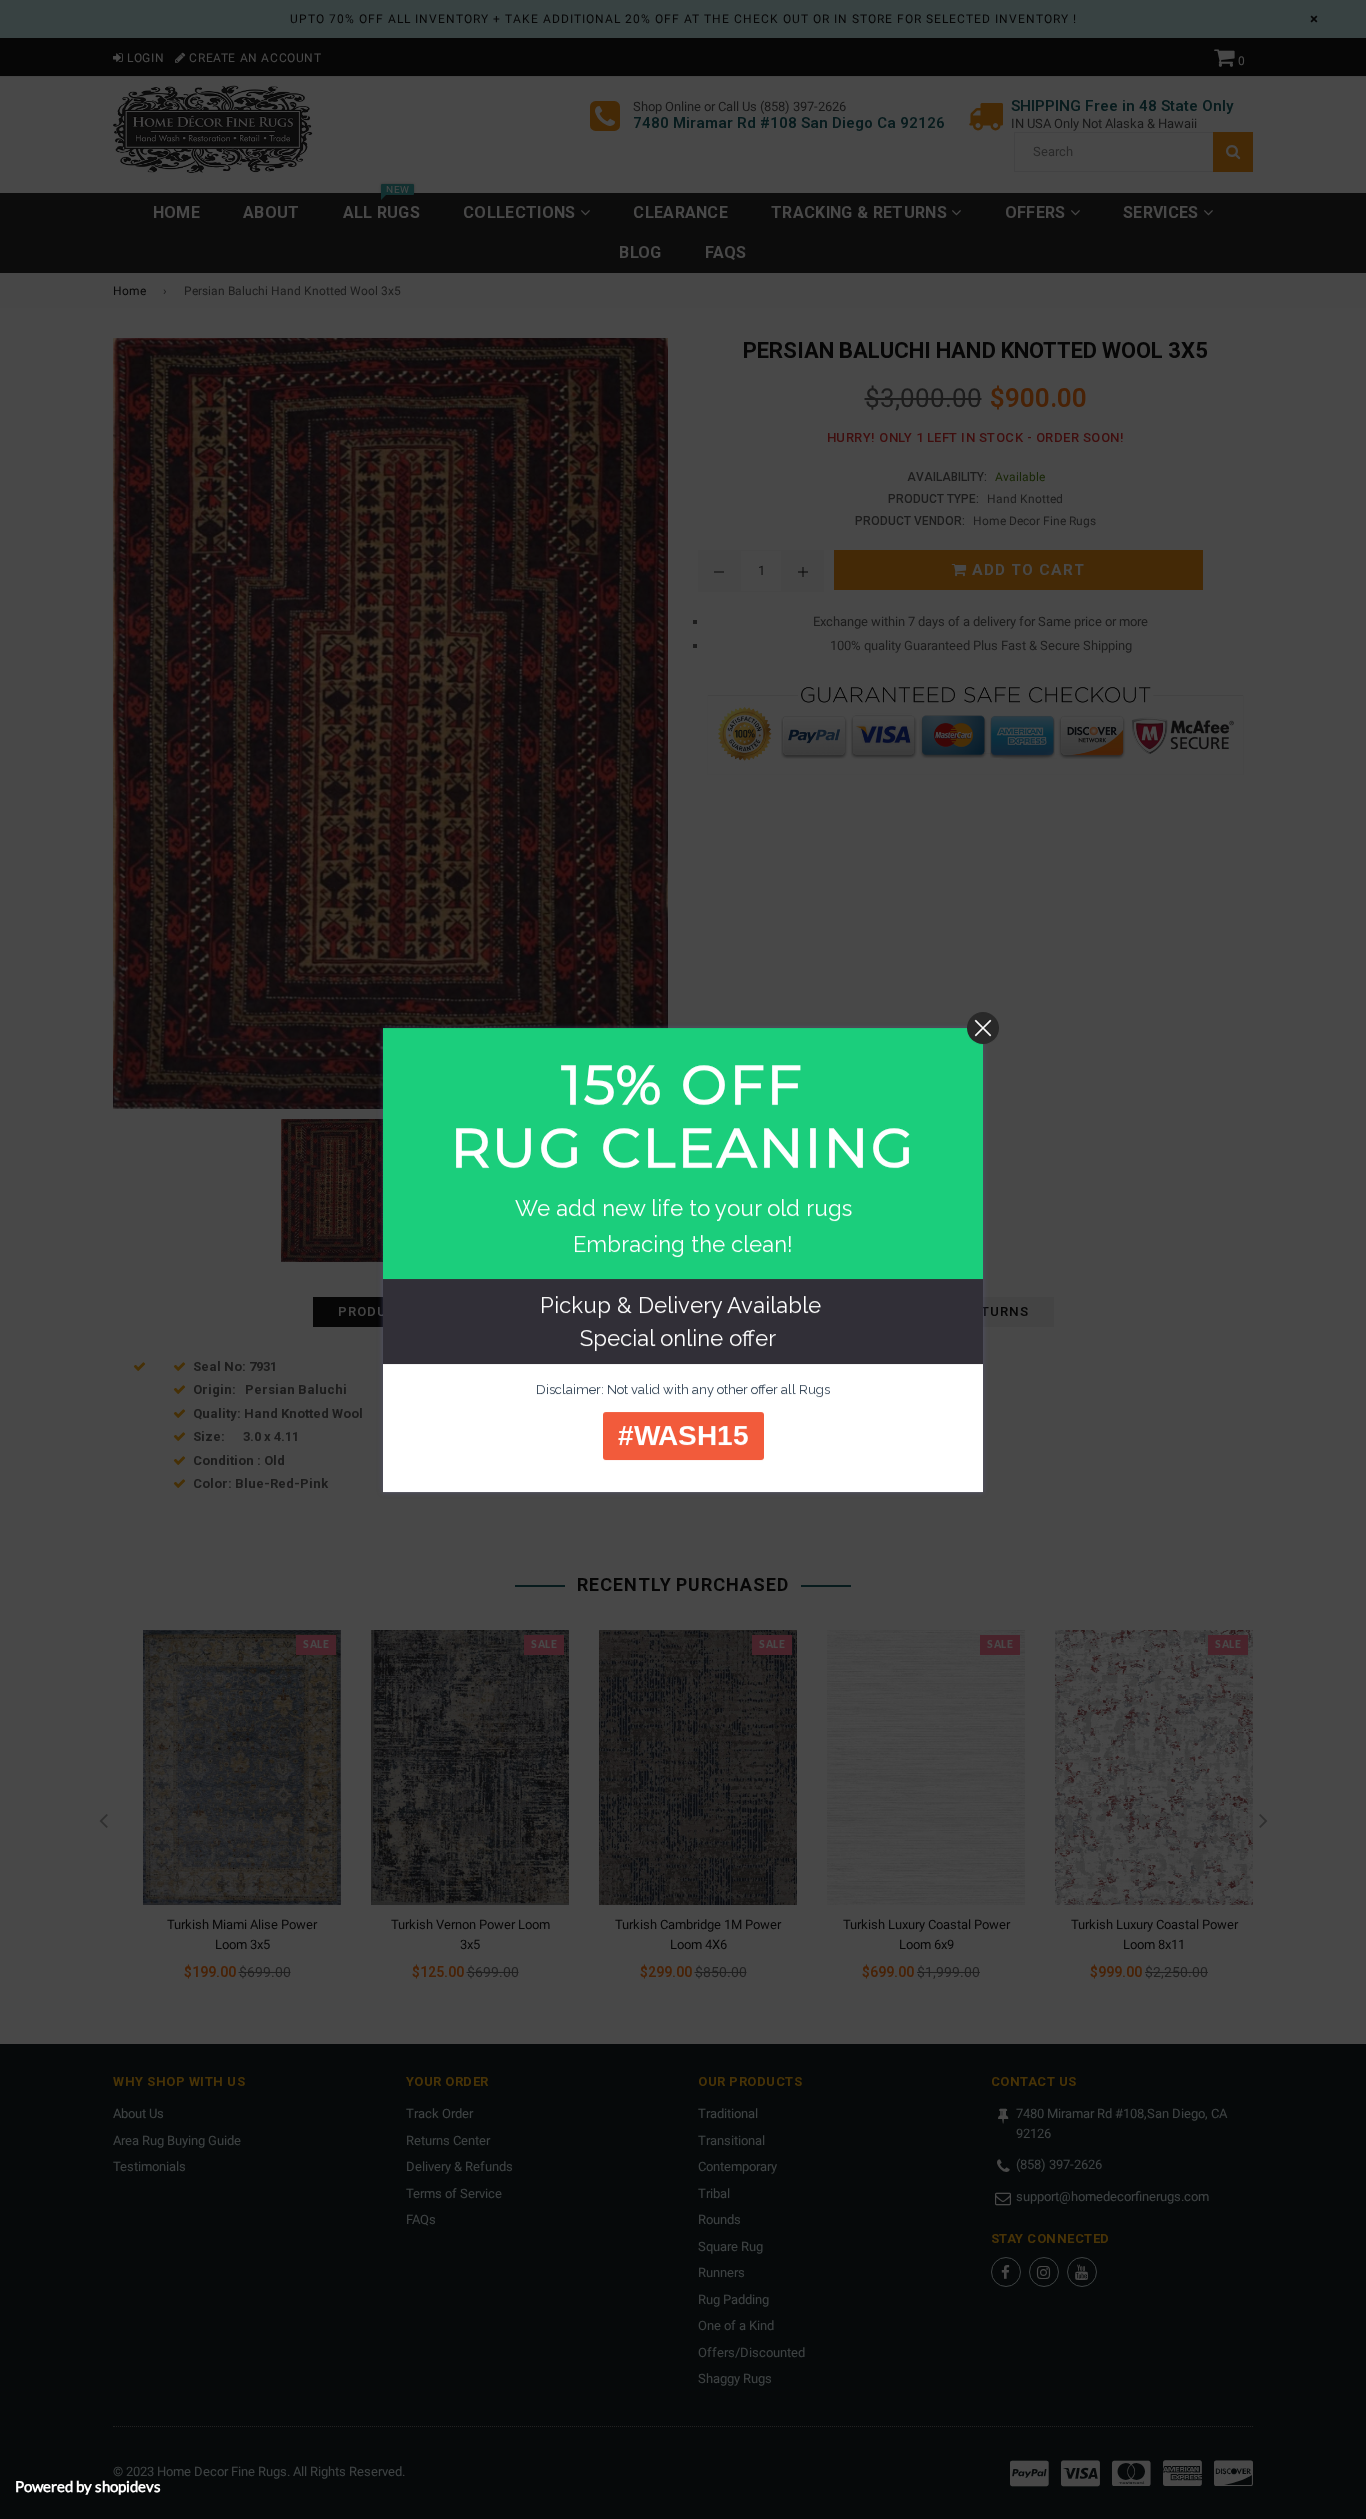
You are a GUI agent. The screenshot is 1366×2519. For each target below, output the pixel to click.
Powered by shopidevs (88, 2486)
